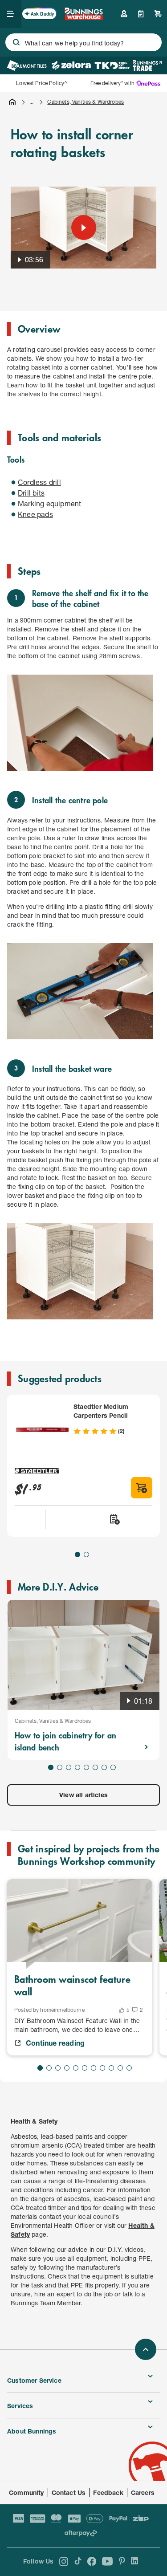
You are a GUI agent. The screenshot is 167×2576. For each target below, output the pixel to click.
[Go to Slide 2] (86, 1555)
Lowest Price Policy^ (42, 83)
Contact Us (69, 2493)
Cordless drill (39, 482)
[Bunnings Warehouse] (84, 17)
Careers (143, 2493)
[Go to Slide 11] (129, 2068)
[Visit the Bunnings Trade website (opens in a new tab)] (147, 65)
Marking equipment (49, 503)
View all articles (83, 1795)
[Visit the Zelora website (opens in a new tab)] (71, 65)
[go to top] (146, 2349)
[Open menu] (11, 14)
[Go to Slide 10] (120, 2068)
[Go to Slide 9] (111, 2068)
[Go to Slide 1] (77, 1555)
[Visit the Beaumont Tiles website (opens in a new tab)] (27, 65)
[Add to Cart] (142, 1488)
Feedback (108, 2493)
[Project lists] (141, 14)
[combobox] (83, 42)
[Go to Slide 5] (86, 1767)
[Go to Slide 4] (77, 1767)
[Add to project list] (114, 1519)
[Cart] (158, 14)
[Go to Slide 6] (95, 1767)
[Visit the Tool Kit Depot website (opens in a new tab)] (112, 65)
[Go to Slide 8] (113, 1767)
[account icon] (124, 14)
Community (26, 2493)
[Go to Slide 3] (69, 1767)
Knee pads (35, 514)
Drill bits (31, 493)
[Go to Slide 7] (104, 1767)
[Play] (84, 228)
